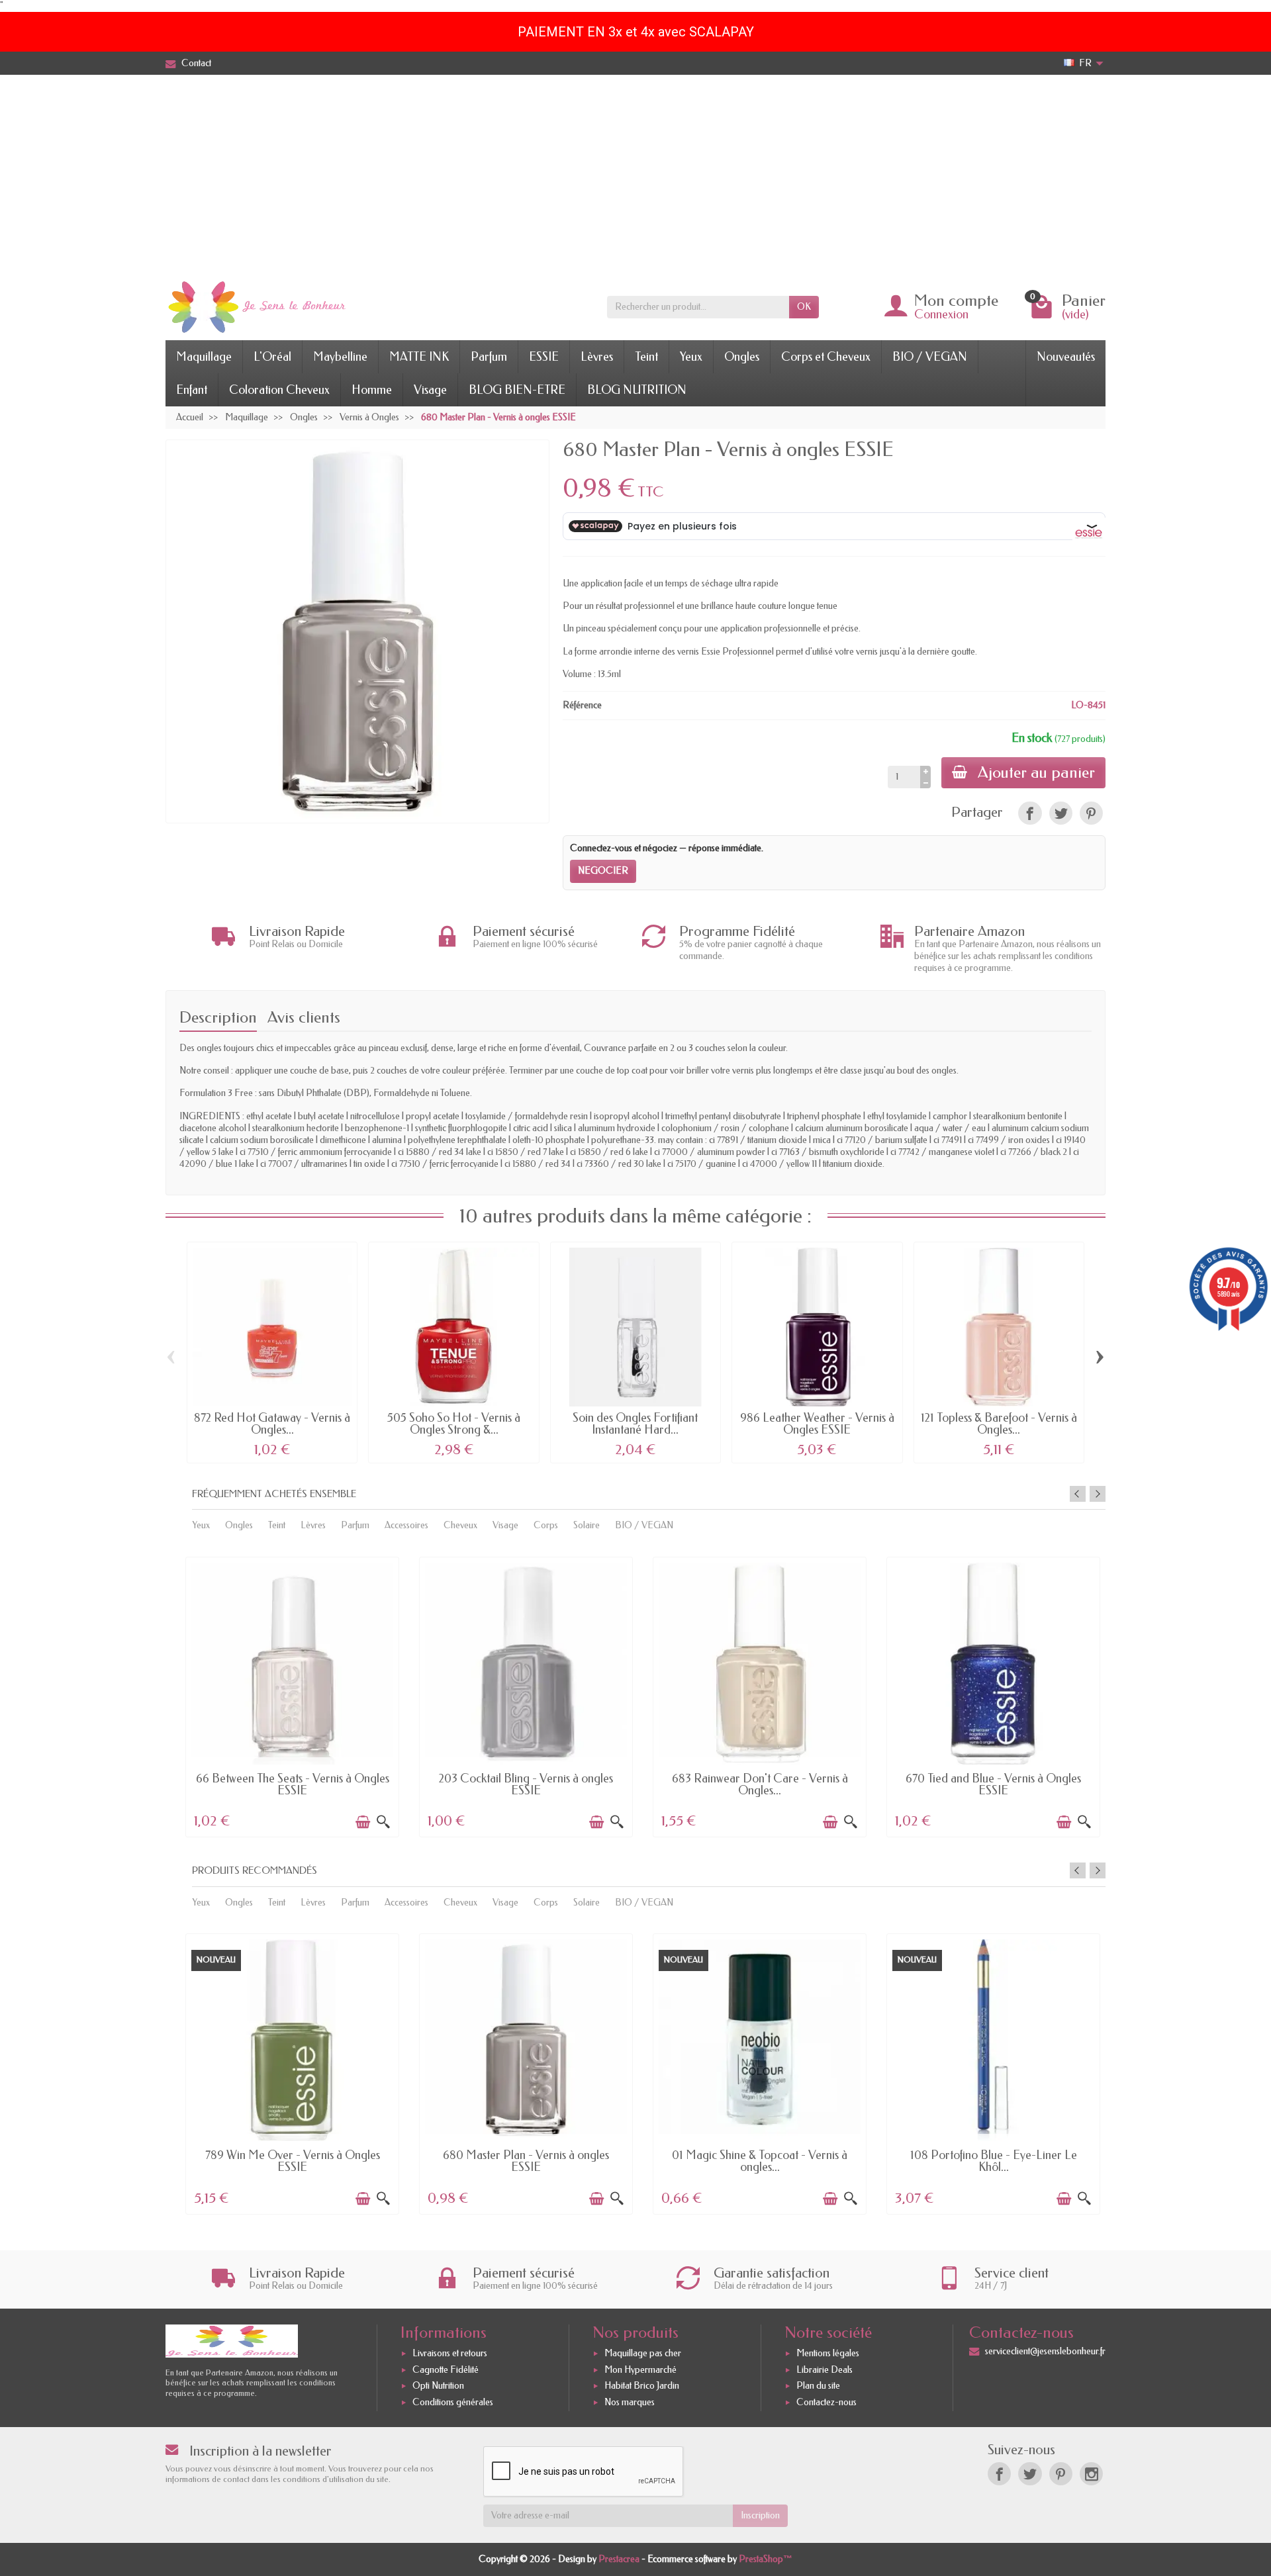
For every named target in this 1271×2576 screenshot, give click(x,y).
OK (804, 307)
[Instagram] (1091, 2474)
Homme (372, 390)
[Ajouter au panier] (363, 1822)
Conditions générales (453, 2402)
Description (218, 1017)
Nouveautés (1066, 357)
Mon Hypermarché (640, 2370)
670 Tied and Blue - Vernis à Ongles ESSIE (993, 1784)
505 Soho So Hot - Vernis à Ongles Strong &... (454, 1424)
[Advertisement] (635, 174)
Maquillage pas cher (643, 2353)
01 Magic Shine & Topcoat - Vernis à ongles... (760, 2161)
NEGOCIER (603, 871)
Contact (196, 63)
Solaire (587, 1525)
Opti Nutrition (438, 2386)
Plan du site (818, 2386)
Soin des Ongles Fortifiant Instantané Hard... (635, 1424)
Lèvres (597, 357)
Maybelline (340, 357)
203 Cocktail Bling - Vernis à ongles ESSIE (526, 1784)
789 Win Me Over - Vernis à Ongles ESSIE (293, 2161)
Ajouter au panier (1036, 772)
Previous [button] (1078, 1494)
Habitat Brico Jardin (642, 2386)
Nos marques (630, 2402)
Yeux (691, 357)
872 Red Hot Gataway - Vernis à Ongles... (272, 1424)
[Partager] (1030, 813)
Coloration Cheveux (279, 390)
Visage (430, 390)
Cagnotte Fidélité (446, 2370)
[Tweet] (1061, 813)
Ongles (742, 357)
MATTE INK (419, 357)
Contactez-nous (826, 2402)
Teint (646, 357)
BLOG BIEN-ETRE (517, 390)
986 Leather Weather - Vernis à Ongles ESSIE (817, 1424)
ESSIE (544, 357)
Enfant (192, 390)
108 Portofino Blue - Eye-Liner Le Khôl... (994, 2161)
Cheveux (460, 1525)
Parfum (489, 357)
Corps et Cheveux (826, 357)
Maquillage (204, 357)
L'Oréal (272, 357)
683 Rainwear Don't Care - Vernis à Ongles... (760, 1784)
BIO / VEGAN (930, 357)
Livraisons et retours (450, 2353)
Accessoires (406, 1525)
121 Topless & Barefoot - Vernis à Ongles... (999, 1424)
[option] (292, 1696)
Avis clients (304, 1017)
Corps (546, 1525)
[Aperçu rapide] (383, 1822)
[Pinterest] (1091, 813)
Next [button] (1098, 1494)
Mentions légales (828, 2353)
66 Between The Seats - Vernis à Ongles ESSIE (293, 1784)
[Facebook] (999, 2474)
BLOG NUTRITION (637, 390)
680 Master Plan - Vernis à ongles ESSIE (526, 2161)
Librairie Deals (824, 2370)
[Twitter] (1030, 2474)
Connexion (941, 314)
